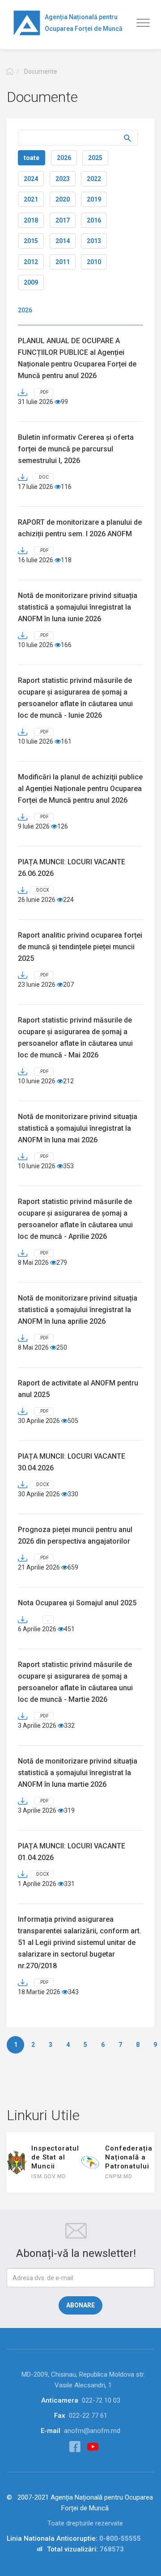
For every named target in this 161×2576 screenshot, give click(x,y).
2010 (94, 262)
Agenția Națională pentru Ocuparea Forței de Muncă (84, 23)
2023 (63, 179)
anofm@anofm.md (92, 2431)
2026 (64, 158)
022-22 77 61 (88, 2416)
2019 (94, 199)
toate (32, 158)
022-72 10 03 (101, 2400)
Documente (41, 72)
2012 (31, 262)
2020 (63, 199)
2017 (63, 220)
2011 (63, 262)
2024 (31, 179)
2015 (31, 241)
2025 (95, 158)
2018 (31, 220)
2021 (31, 199)
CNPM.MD (119, 2176)
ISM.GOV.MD (49, 2176)
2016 (94, 220)
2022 (94, 179)
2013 (94, 241)
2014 (63, 241)
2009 (31, 282)
